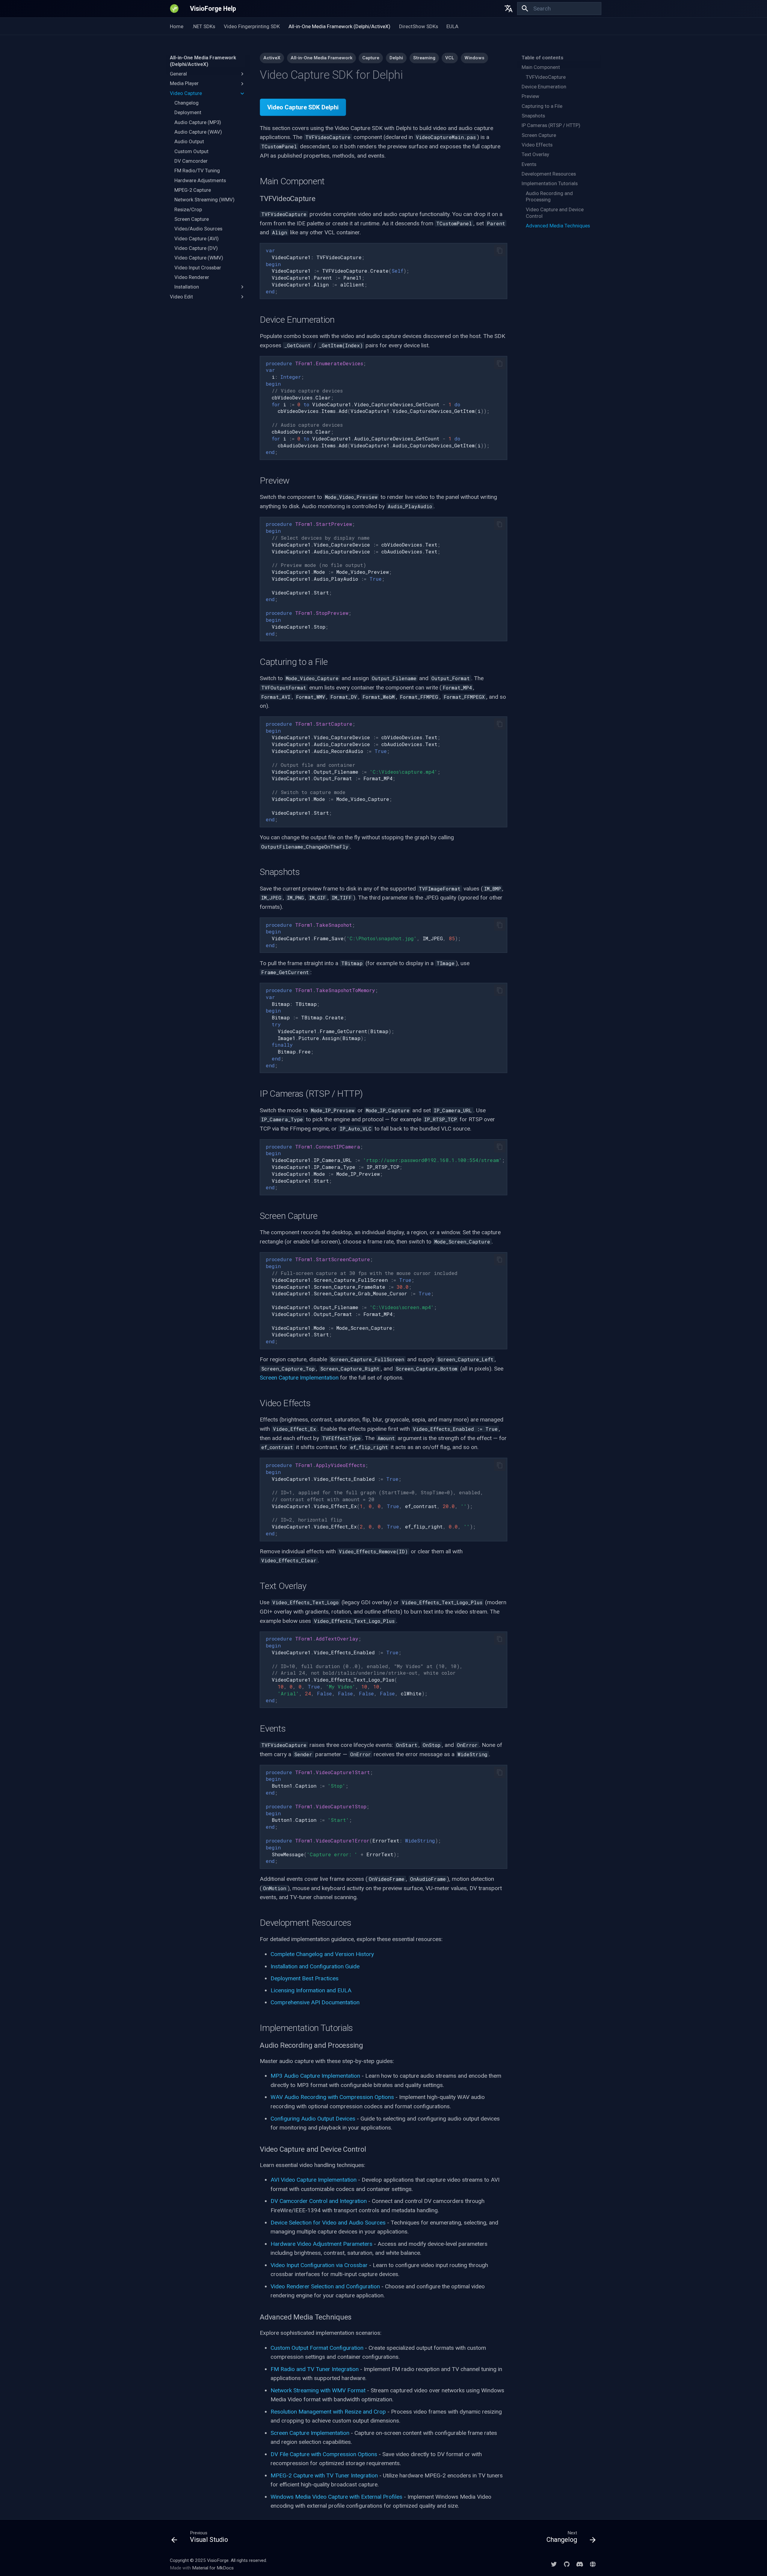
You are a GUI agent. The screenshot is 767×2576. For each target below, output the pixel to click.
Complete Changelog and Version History (322, 1954)
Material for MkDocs (213, 2568)
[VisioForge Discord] (580, 2564)
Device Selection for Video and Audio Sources (328, 2223)
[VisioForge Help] (174, 9)
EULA (452, 26)
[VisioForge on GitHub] (567, 2564)
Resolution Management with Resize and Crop (328, 2412)
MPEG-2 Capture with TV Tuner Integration (324, 2475)
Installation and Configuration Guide (315, 1966)
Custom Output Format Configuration (317, 2348)
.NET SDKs (204, 26)
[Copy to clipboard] (500, 251)
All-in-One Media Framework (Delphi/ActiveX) (339, 26)
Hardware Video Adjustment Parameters (321, 2244)
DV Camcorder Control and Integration (319, 2201)
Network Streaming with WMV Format (318, 2390)
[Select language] (509, 9)
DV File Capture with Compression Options (324, 2454)
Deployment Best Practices (305, 1978)
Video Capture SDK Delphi (303, 107)
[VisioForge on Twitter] (554, 2564)
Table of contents (542, 58)
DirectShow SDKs (418, 26)
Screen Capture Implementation (299, 1378)
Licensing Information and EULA (311, 1990)
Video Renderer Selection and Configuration (325, 2286)
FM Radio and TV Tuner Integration (315, 2369)
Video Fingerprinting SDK (252, 26)
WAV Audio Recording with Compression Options (332, 2097)
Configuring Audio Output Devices (313, 2119)
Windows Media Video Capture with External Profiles (336, 2497)
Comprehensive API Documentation (315, 2002)
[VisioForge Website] (593, 2564)
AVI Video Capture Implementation (314, 2180)
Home (177, 26)
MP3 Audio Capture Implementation (315, 2076)
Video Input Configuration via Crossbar (319, 2265)
